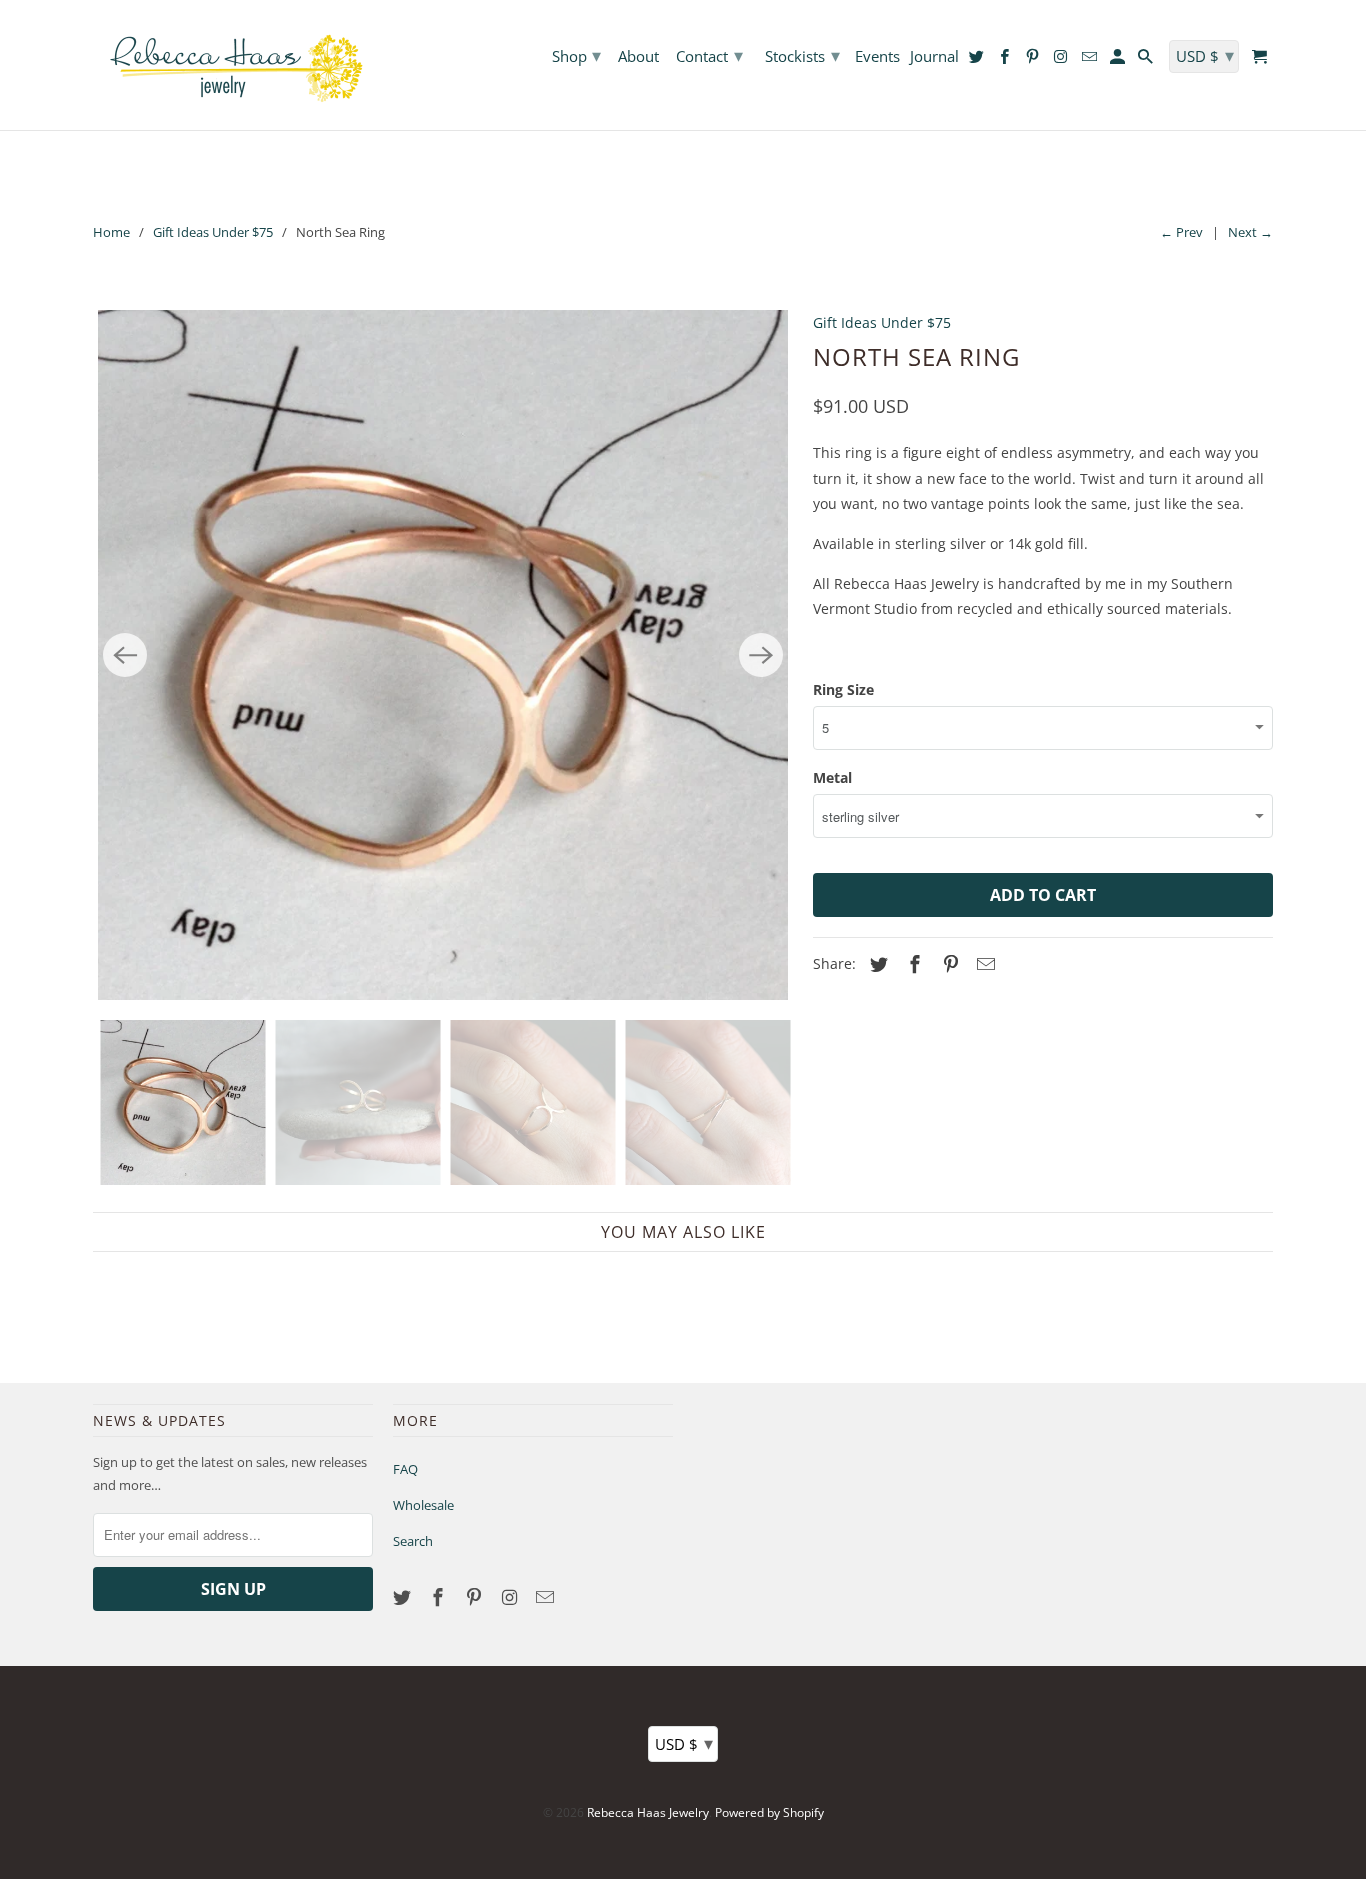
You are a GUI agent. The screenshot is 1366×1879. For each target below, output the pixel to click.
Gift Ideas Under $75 (213, 232)
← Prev (1181, 232)
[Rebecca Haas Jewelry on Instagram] (511, 1597)
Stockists (802, 55)
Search (413, 1541)
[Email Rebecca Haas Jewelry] (547, 1597)
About (638, 57)
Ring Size (843, 689)
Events (877, 57)
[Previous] (125, 655)
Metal (832, 777)
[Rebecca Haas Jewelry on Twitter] (404, 1597)
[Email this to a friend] (983, 964)
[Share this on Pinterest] (948, 964)
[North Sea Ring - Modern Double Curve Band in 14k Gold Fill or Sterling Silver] (443, 655)
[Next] (761, 655)
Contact (709, 55)
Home (111, 232)
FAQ (405, 1469)
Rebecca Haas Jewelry (648, 1812)
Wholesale (423, 1505)
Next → (1250, 232)
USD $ (684, 1743)
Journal (934, 57)
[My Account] (1119, 60)
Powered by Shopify (769, 1812)
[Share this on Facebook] (912, 964)
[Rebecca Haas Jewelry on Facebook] (440, 1597)
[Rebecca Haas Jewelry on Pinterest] (476, 1597)
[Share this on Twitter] (876, 964)
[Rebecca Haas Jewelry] (233, 65)
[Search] (1147, 60)
